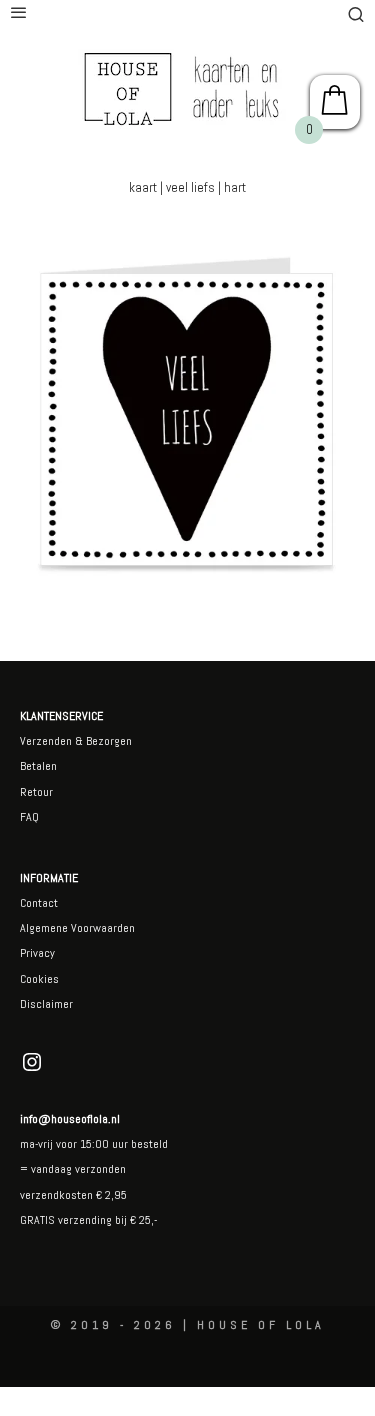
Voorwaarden (101, 928)
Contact (39, 903)
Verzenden (46, 741)
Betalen (38, 766)
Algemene (44, 928)
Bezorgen (109, 741)
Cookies (39, 979)
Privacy (37, 953)
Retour (36, 792)
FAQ (29, 817)
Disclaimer (46, 1004)
